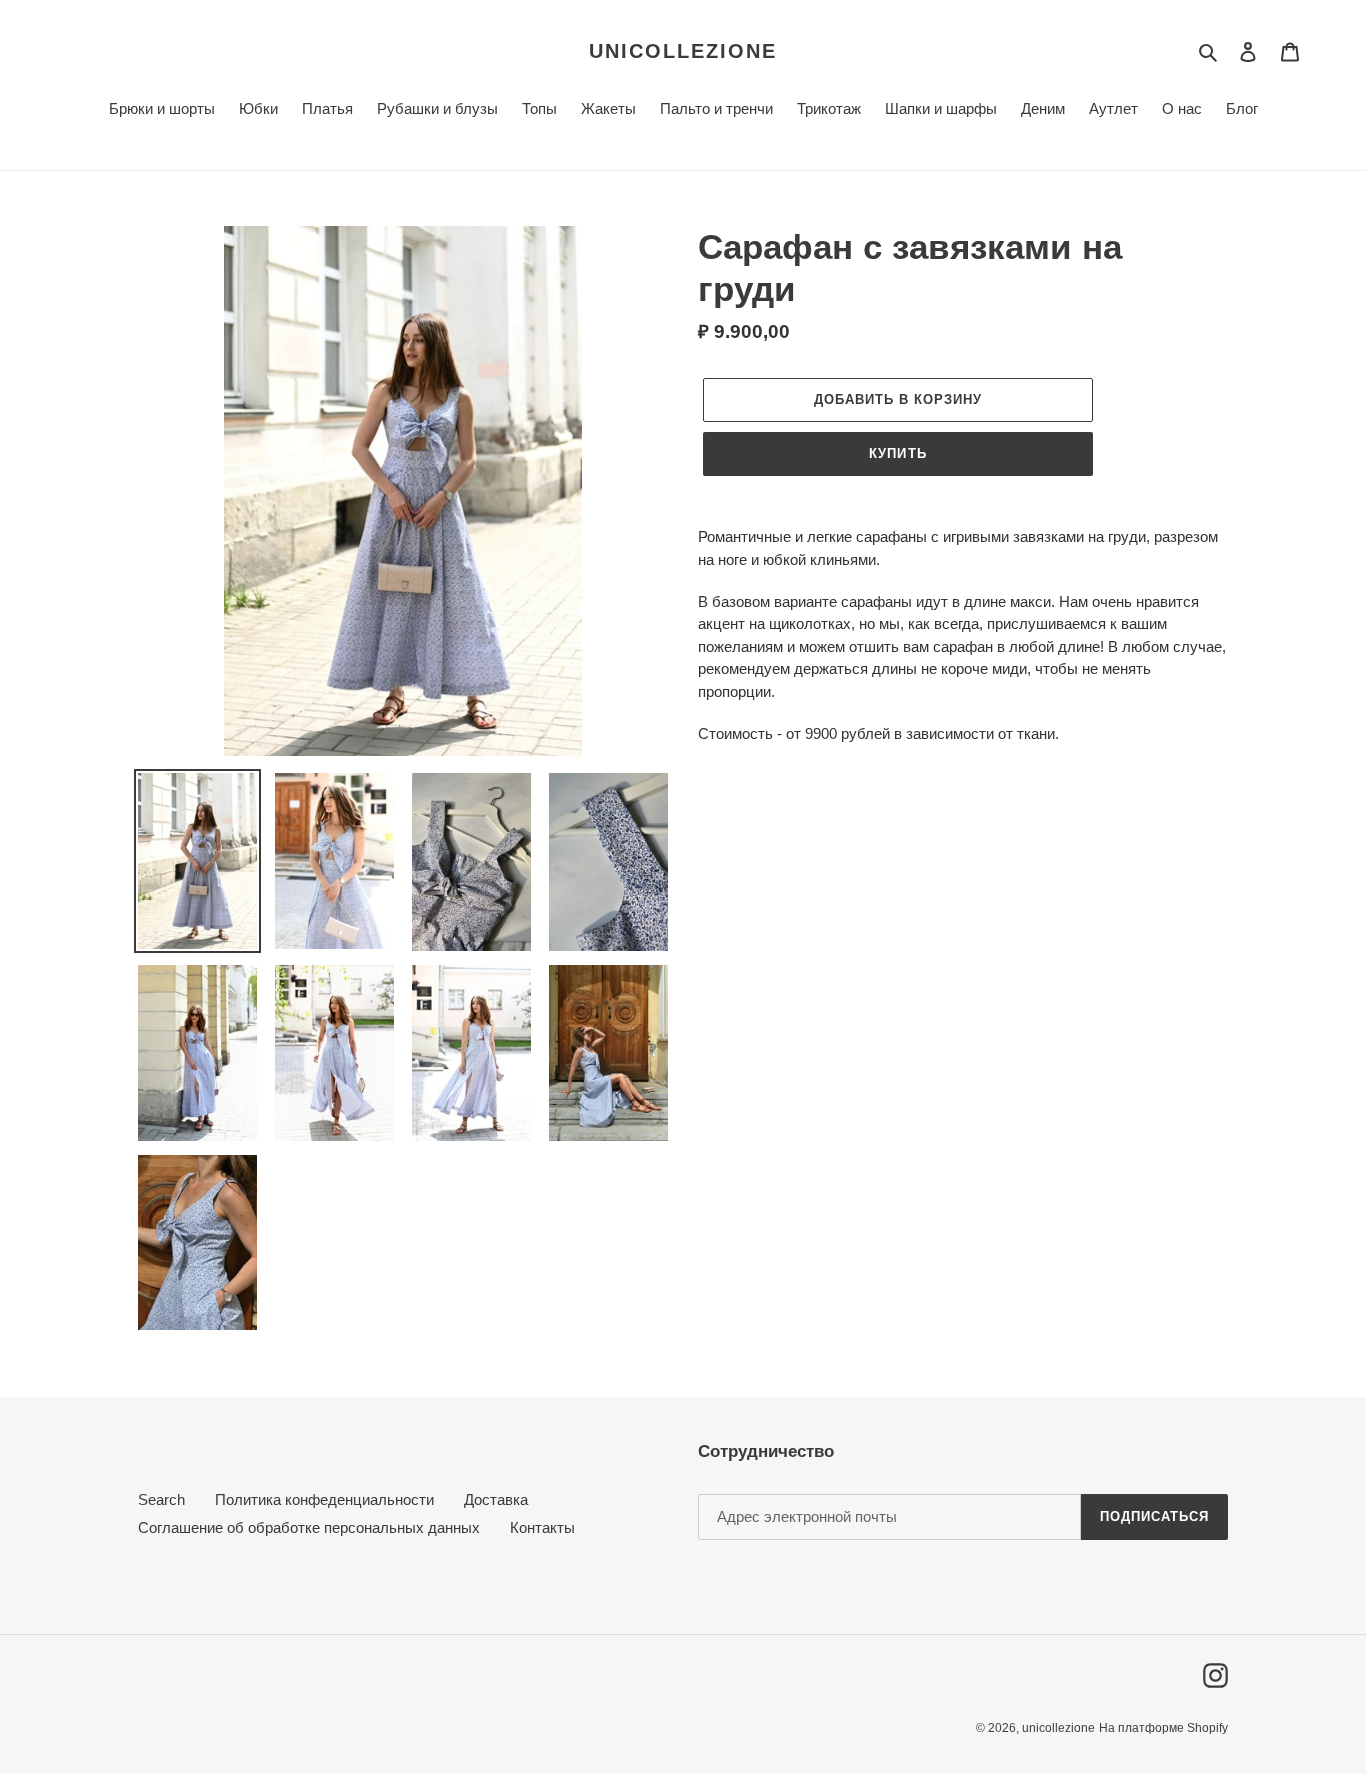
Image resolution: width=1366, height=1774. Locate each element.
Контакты (542, 1527)
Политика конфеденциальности (324, 1499)
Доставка (496, 1499)
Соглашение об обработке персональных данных (309, 1527)
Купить (897, 453)
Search (161, 1499)
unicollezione (683, 51)
